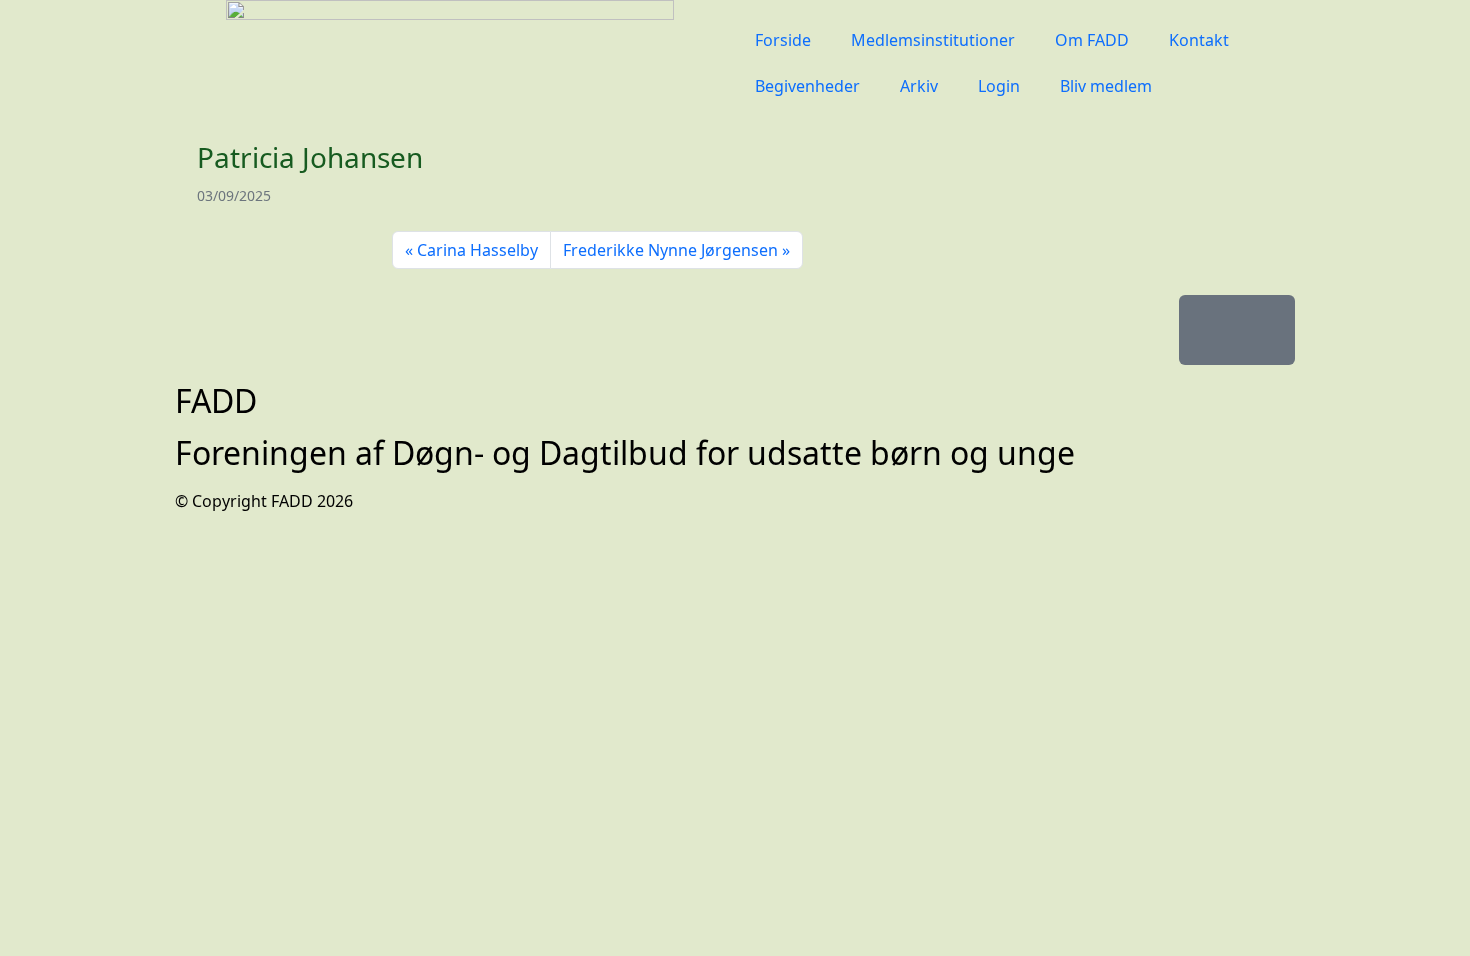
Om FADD (1092, 40)
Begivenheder (807, 86)
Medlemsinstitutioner (933, 40)
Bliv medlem (1106, 86)
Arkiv (919, 86)
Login (999, 86)
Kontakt (1199, 40)
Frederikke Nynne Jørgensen (670, 250)
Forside (783, 40)
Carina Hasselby (477, 250)
